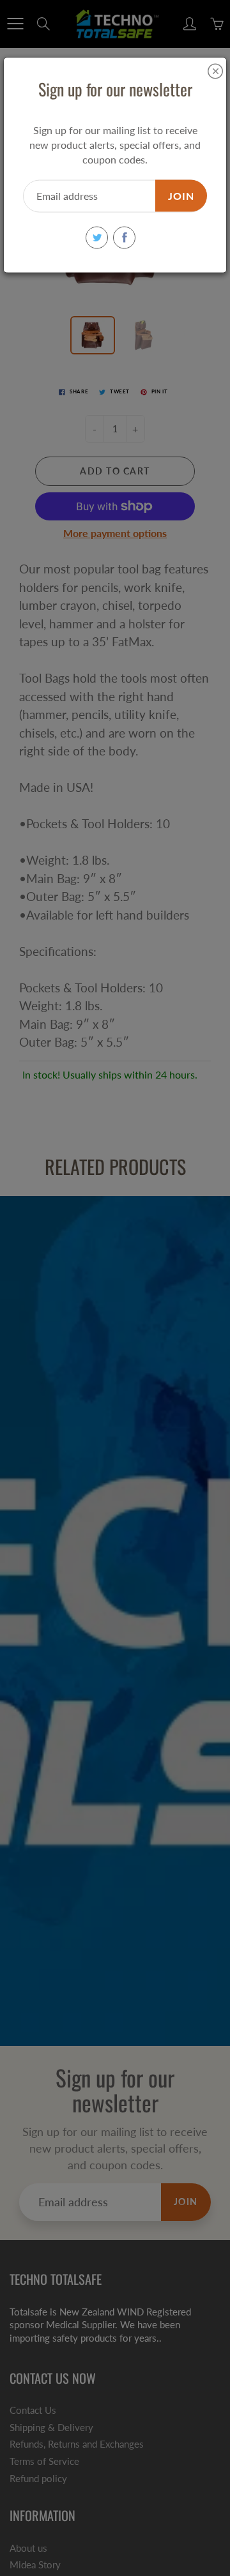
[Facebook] (124, 237)
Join (181, 195)
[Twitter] (97, 237)
